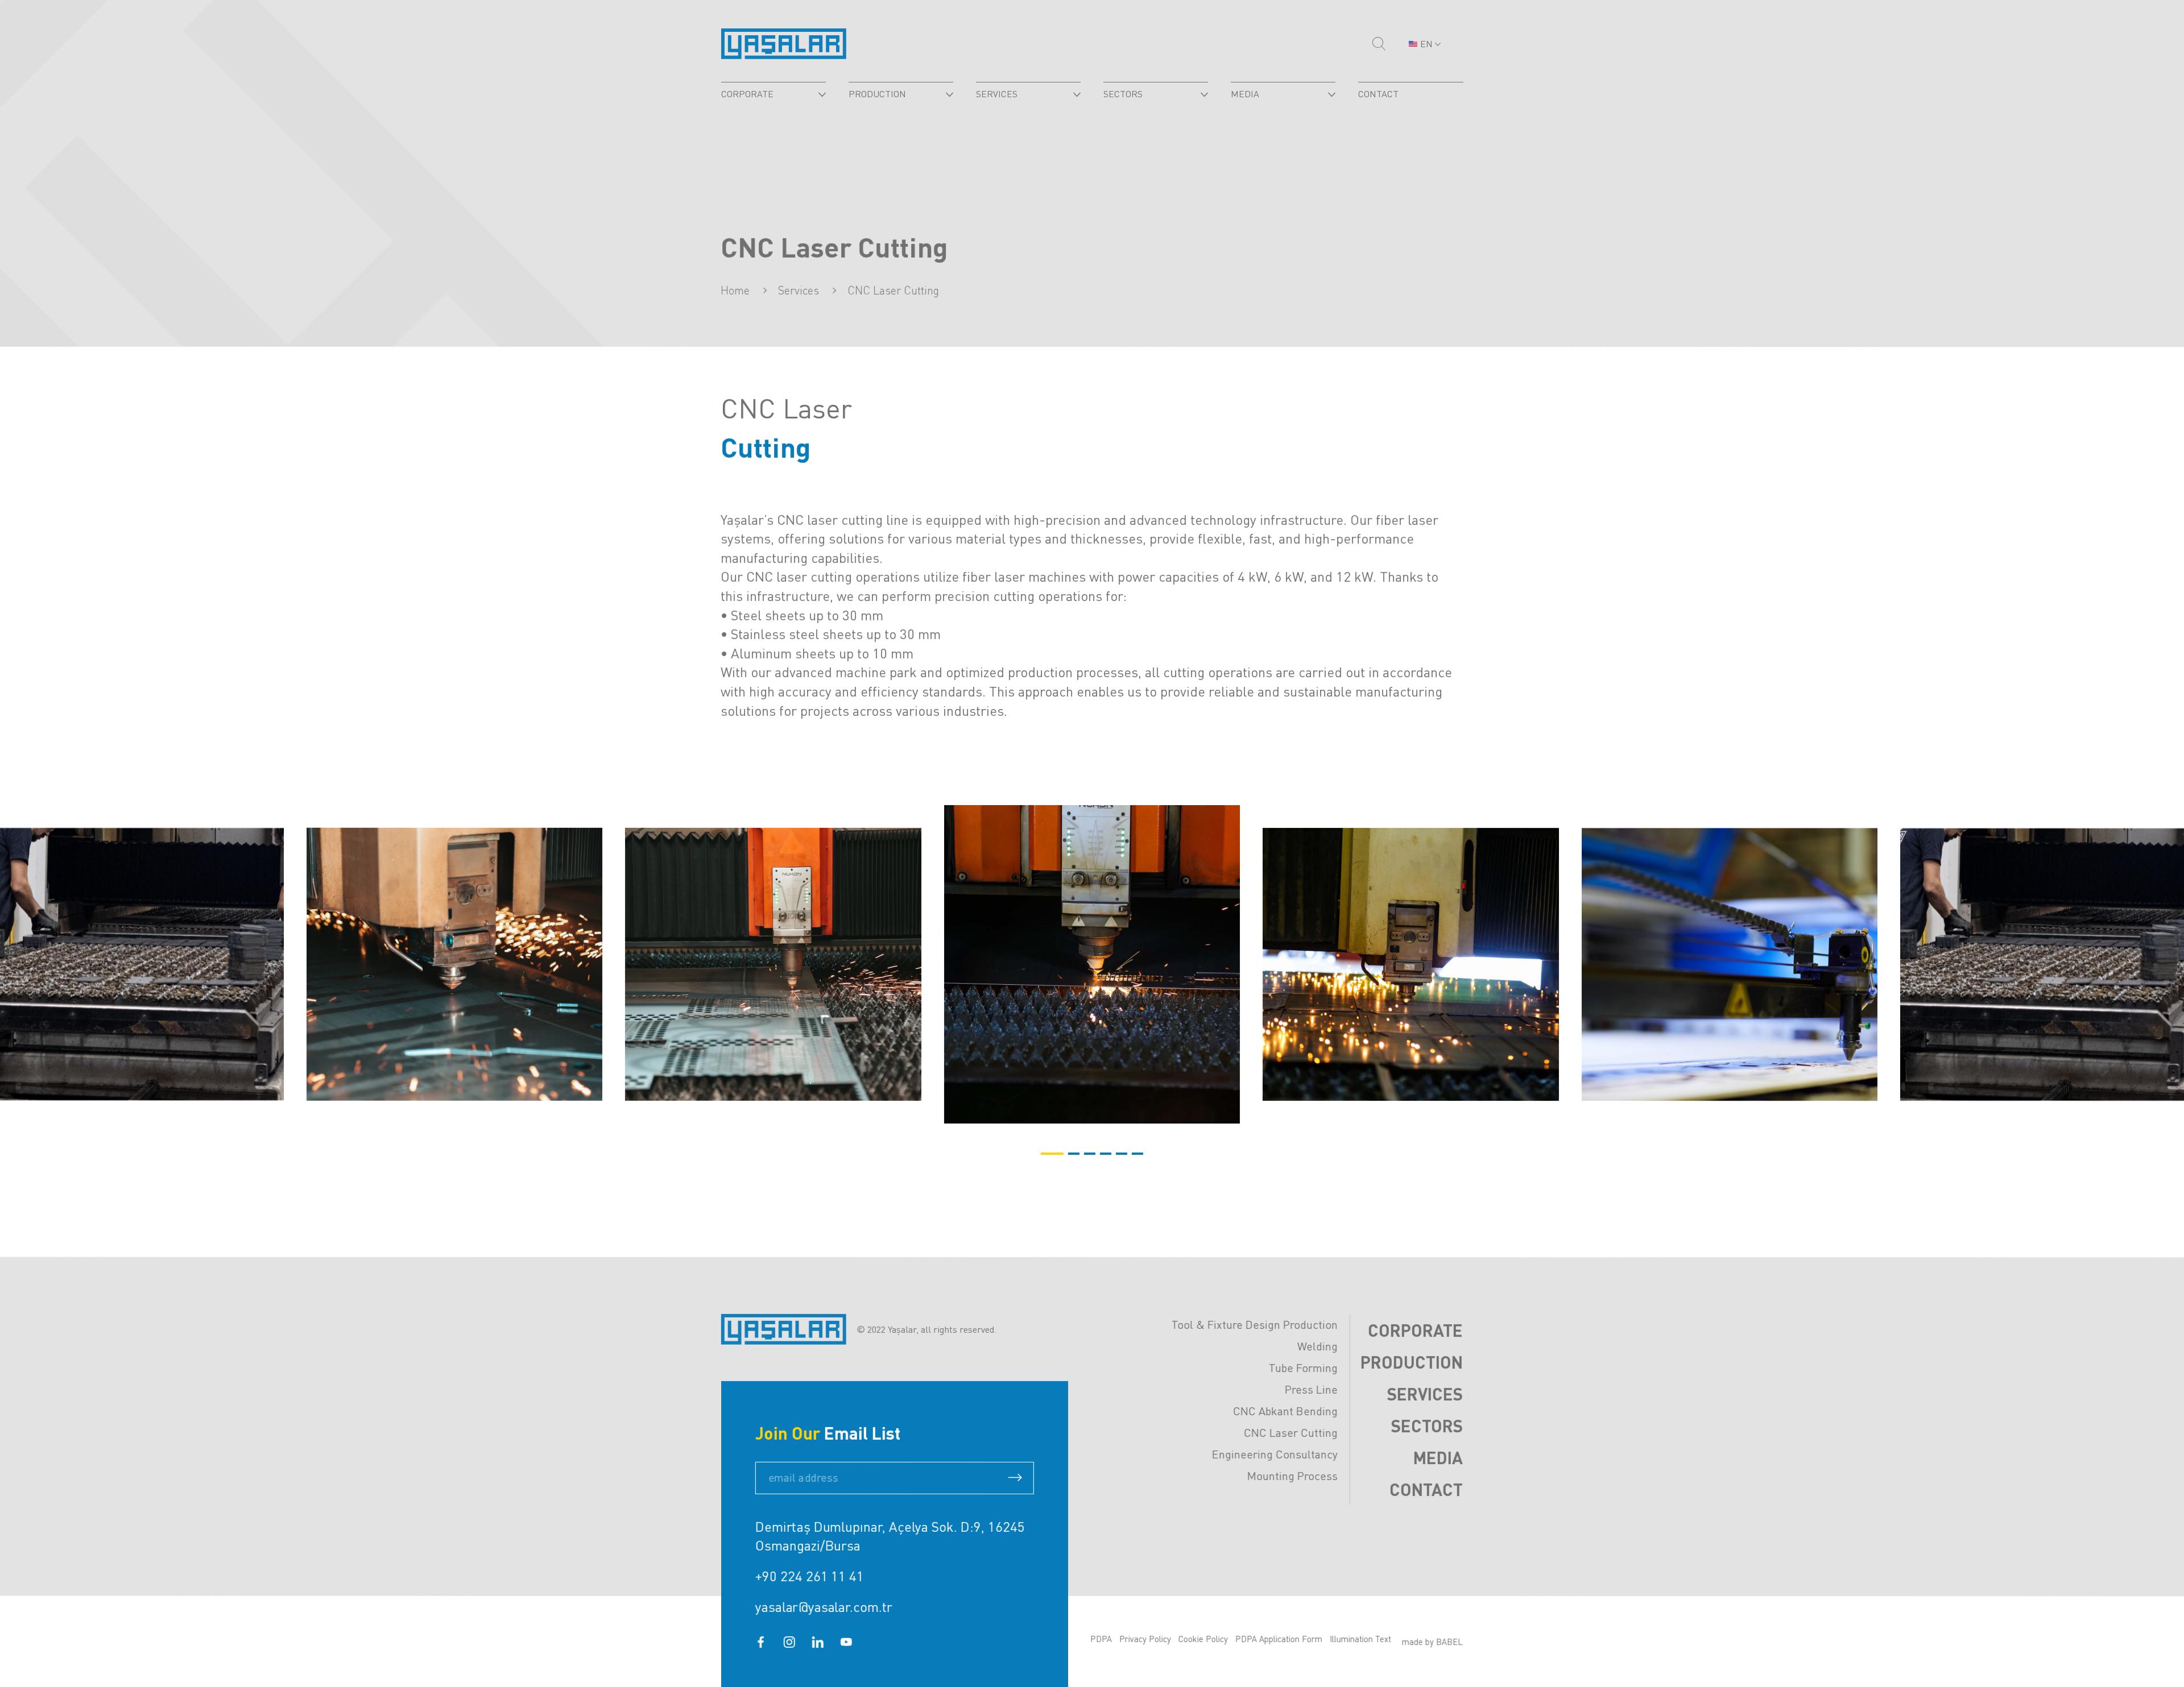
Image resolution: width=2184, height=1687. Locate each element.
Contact (1426, 1489)
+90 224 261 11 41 (809, 1576)
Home (736, 290)
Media (1438, 1457)
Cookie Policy (1203, 1639)
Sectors (1427, 1425)
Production (1412, 1362)
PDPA (1101, 1639)
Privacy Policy (1145, 1639)
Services (1425, 1394)
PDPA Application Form (1279, 1639)
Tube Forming (1303, 1368)
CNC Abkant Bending (1285, 1411)
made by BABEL (1432, 1642)
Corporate (1415, 1330)
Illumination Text (1360, 1639)
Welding (1318, 1346)
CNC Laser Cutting (1291, 1433)
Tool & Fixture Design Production (1255, 1325)
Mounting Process (1292, 1476)
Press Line (1311, 1389)
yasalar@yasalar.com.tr (824, 1606)
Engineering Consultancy (1275, 1454)
